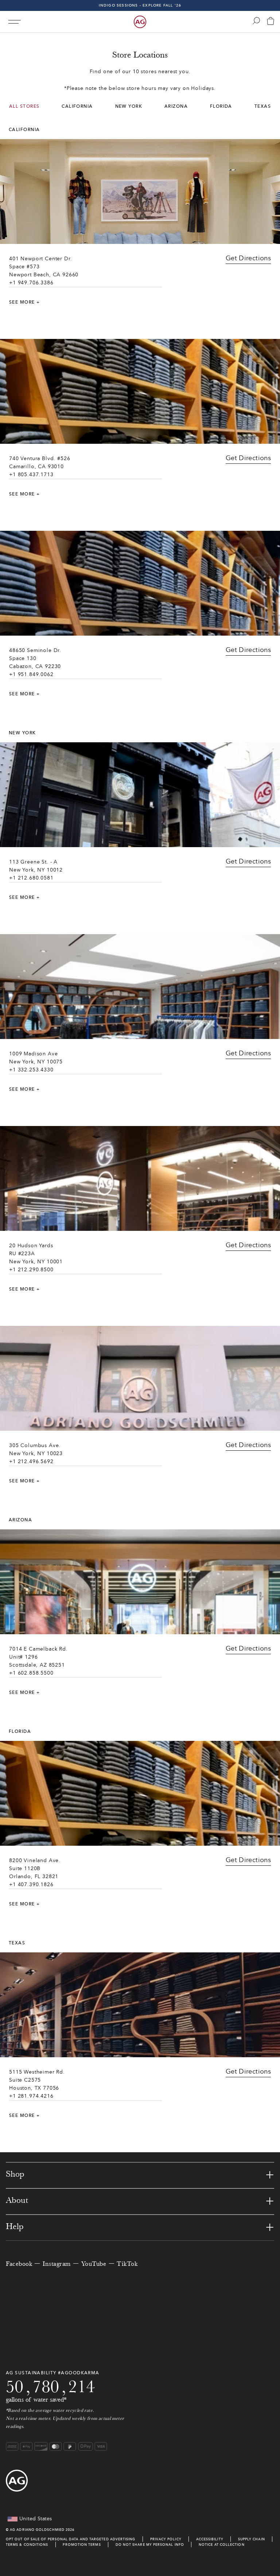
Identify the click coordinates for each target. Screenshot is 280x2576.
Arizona (176, 106)
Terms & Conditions (27, 2545)
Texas (263, 106)
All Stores (24, 106)
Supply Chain (252, 2539)
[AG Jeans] (140, 22)
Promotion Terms (82, 2545)
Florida (221, 106)
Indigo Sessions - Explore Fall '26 (140, 5)
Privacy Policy (166, 2539)
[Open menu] (14, 22)
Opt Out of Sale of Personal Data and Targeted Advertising (71, 2539)
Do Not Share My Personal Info (150, 2545)
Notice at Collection (222, 2545)
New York (129, 106)
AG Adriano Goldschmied (37, 2530)
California (77, 106)
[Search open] (256, 21)
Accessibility (210, 2539)
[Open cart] (271, 22)
